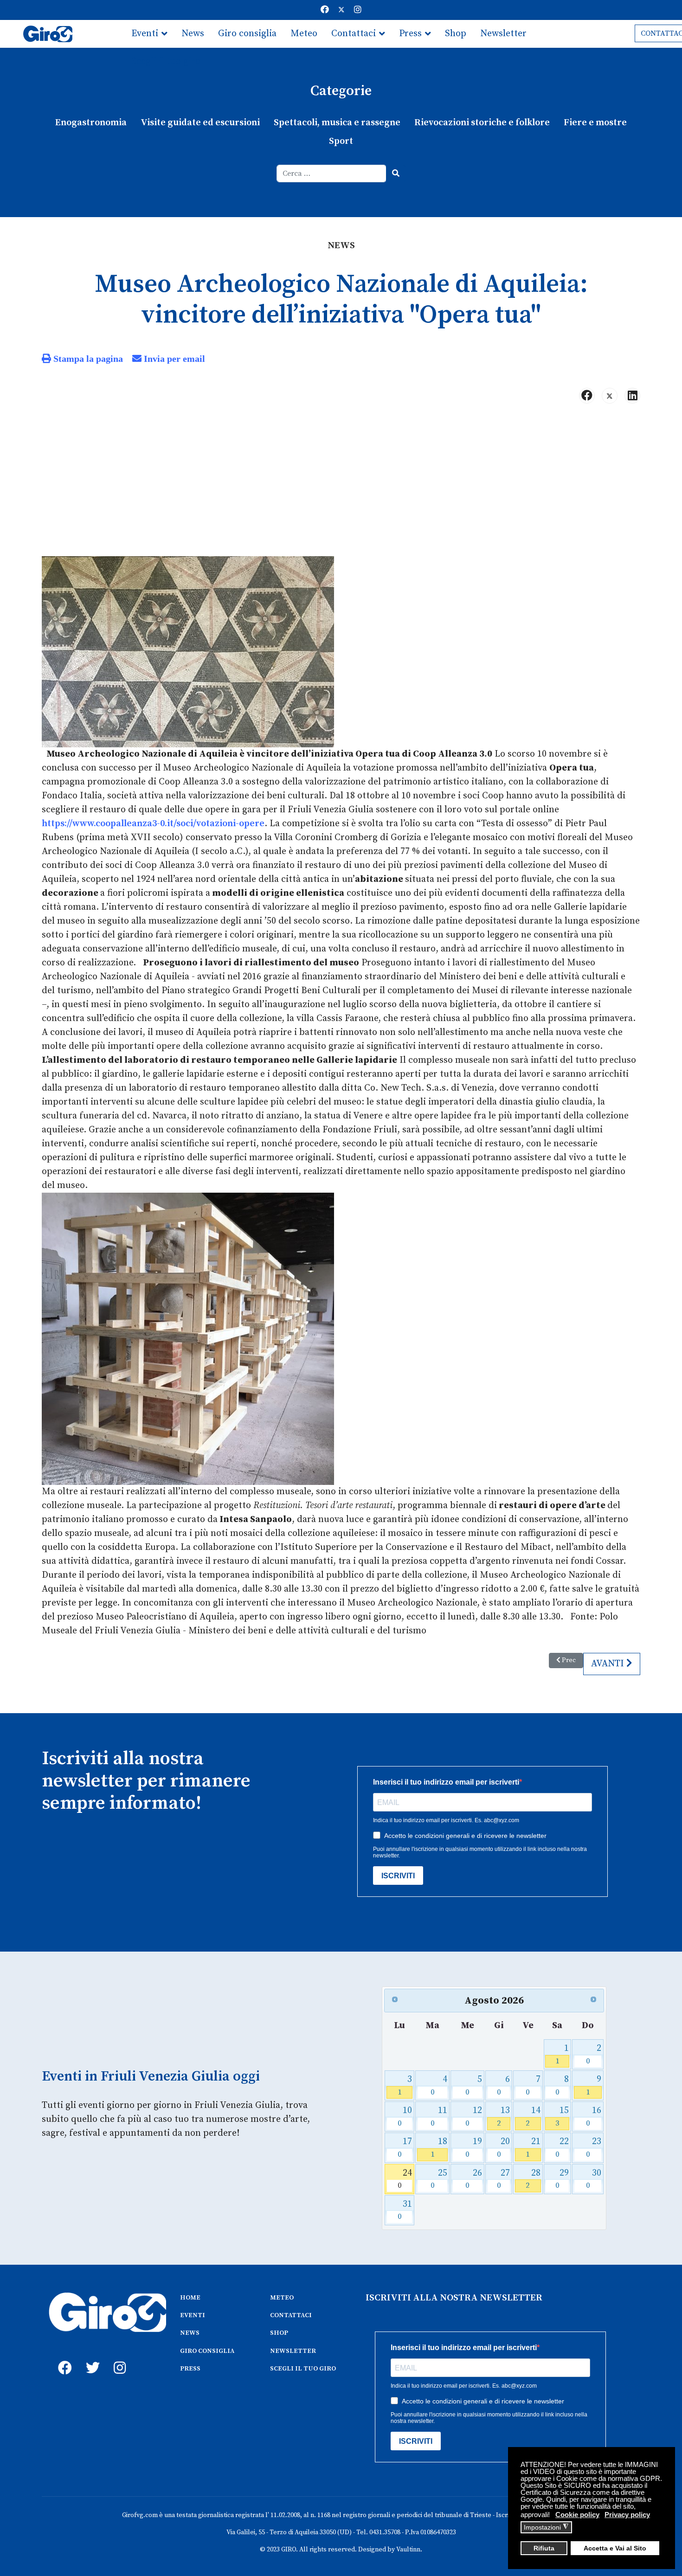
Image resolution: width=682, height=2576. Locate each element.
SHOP (279, 2333)
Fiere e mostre (595, 123)
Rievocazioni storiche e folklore (482, 123)
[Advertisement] (341, 484)
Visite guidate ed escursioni (200, 123)
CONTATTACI (291, 2315)
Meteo (304, 34)
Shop (456, 34)
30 (594, 2179)
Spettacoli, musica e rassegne (337, 123)
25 (439, 2179)
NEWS (190, 2333)
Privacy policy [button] (627, 2515)
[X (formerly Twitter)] (610, 396)
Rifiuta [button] (544, 2548)
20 (504, 2148)
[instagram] (118, 2358)
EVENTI (193, 2315)
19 (474, 2148)
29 (562, 2179)
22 (562, 2148)
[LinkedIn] (632, 396)
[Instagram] (358, 10)
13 (504, 2117)
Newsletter (503, 34)
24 (405, 2179)
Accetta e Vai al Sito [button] (615, 2548)
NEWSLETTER (293, 2351)
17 (405, 2148)
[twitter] (90, 2358)
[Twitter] (341, 10)
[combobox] (331, 173)
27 (504, 2179)
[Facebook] (325, 10)
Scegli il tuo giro (166, 61)
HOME (190, 2298)
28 (533, 2179)
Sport (341, 141)
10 (405, 2117)
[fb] (63, 2358)
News (193, 34)
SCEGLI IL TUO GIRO (303, 2369)
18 (439, 2148)
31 (405, 2210)
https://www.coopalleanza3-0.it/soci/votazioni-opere (153, 824)
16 (594, 2117)
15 (562, 2117)
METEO (282, 2298)
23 (594, 2148)
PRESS (190, 2369)
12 (474, 2117)
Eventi (145, 34)
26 (474, 2179)
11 (439, 2117)
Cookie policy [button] (577, 2515)
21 (533, 2148)
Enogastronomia (91, 123)
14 (533, 2117)
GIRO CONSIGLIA (207, 2351)
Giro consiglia (247, 34)
